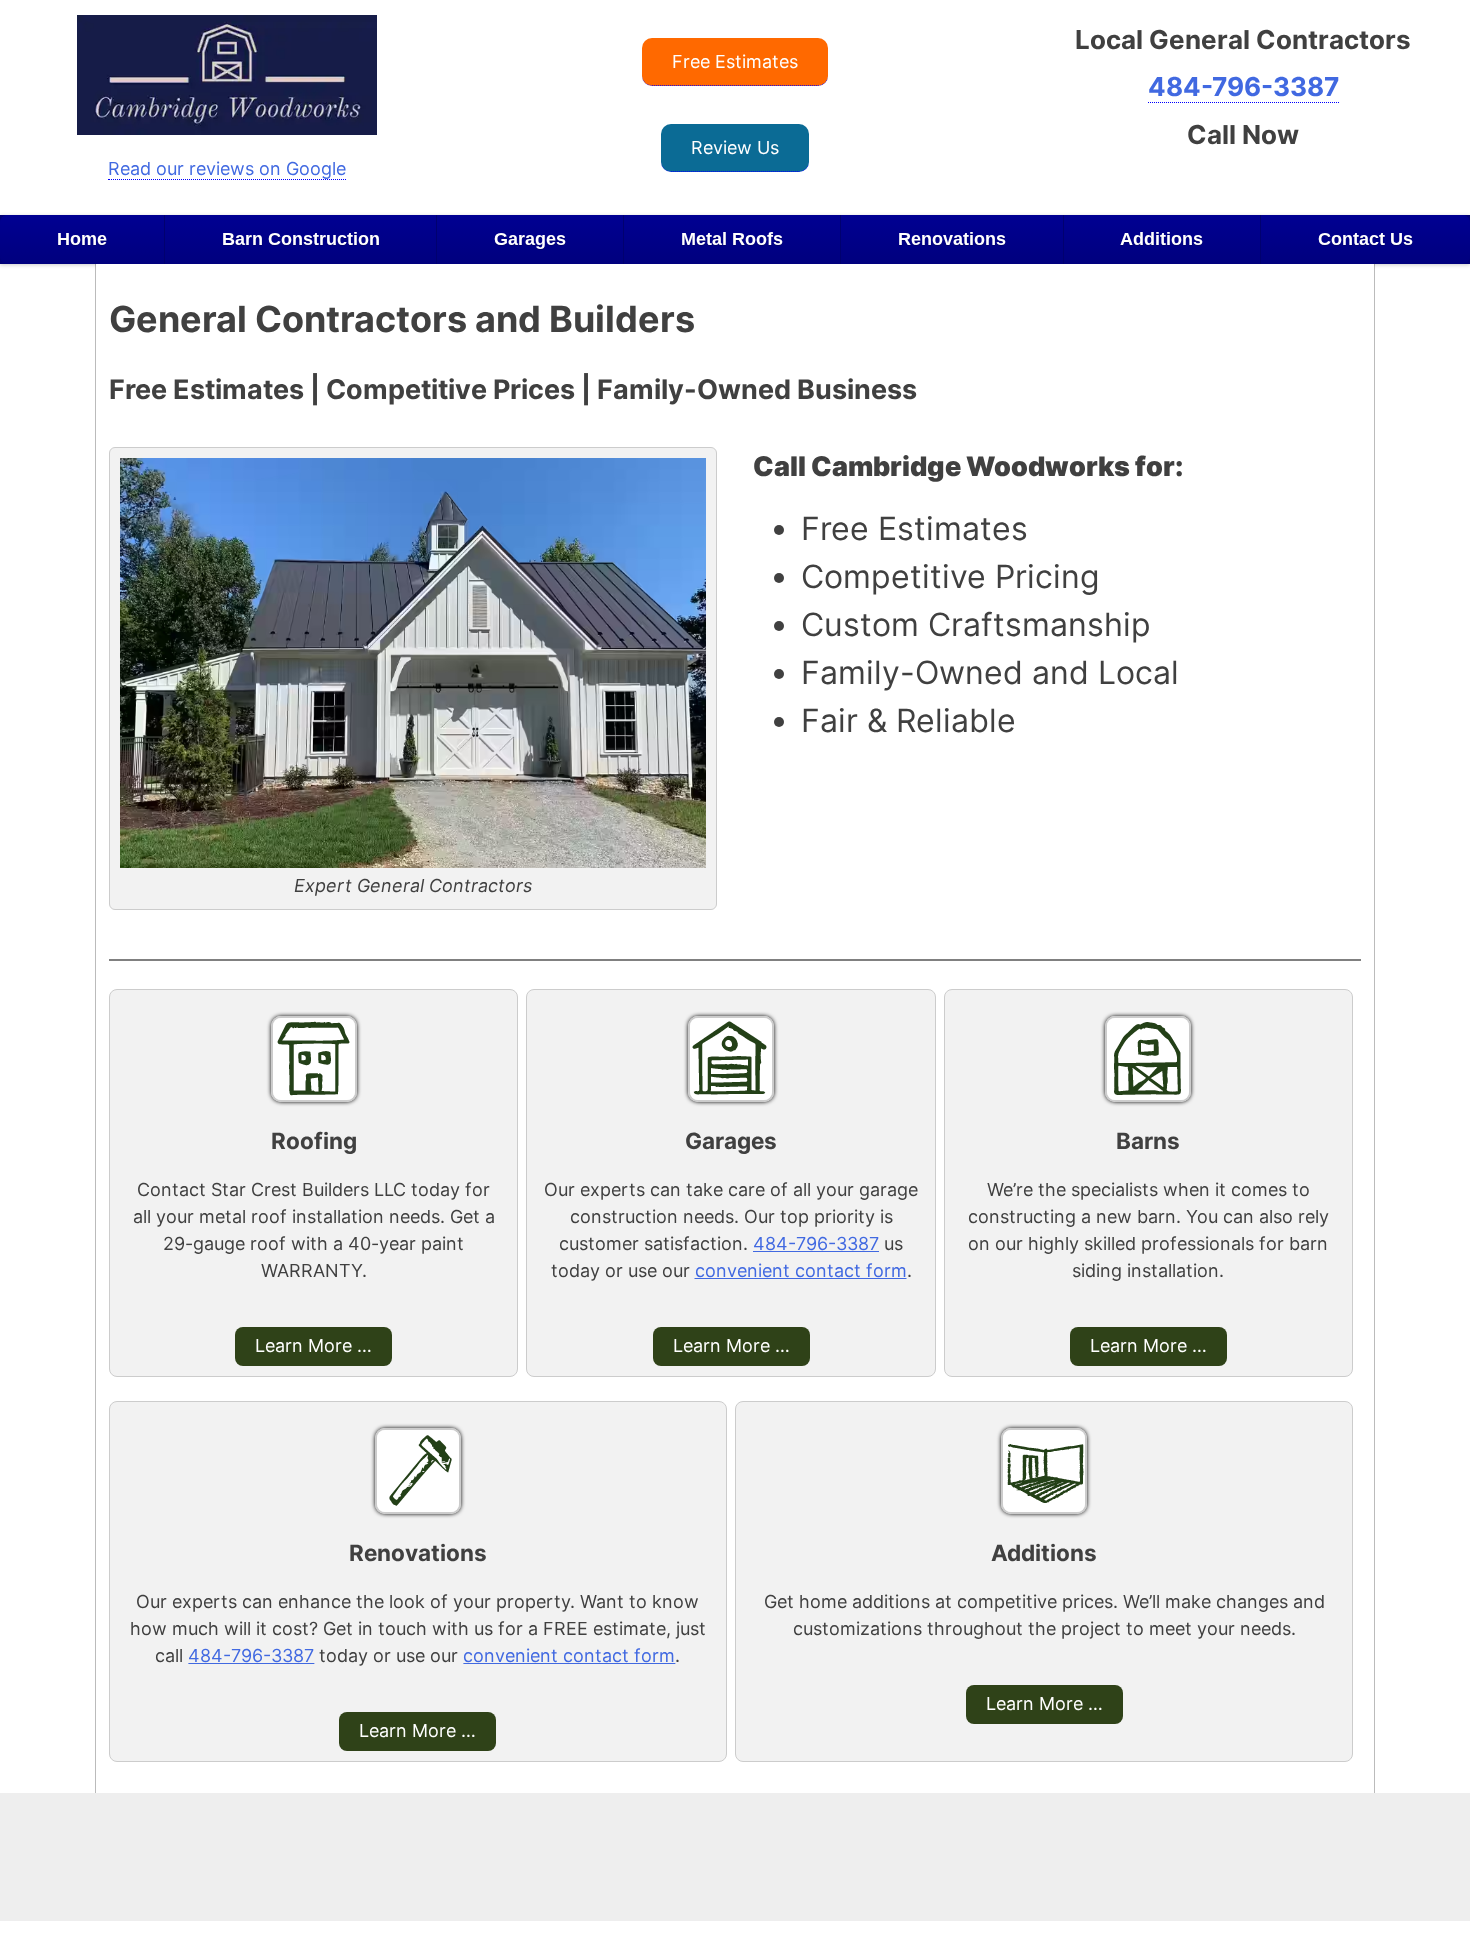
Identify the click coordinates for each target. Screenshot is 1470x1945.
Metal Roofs (732, 239)
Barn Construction (301, 239)
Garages (530, 239)
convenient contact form (801, 1270)
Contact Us (1365, 239)
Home (82, 239)
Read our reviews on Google (227, 168)
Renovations (952, 239)
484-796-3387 (1243, 86)
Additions (1161, 239)
